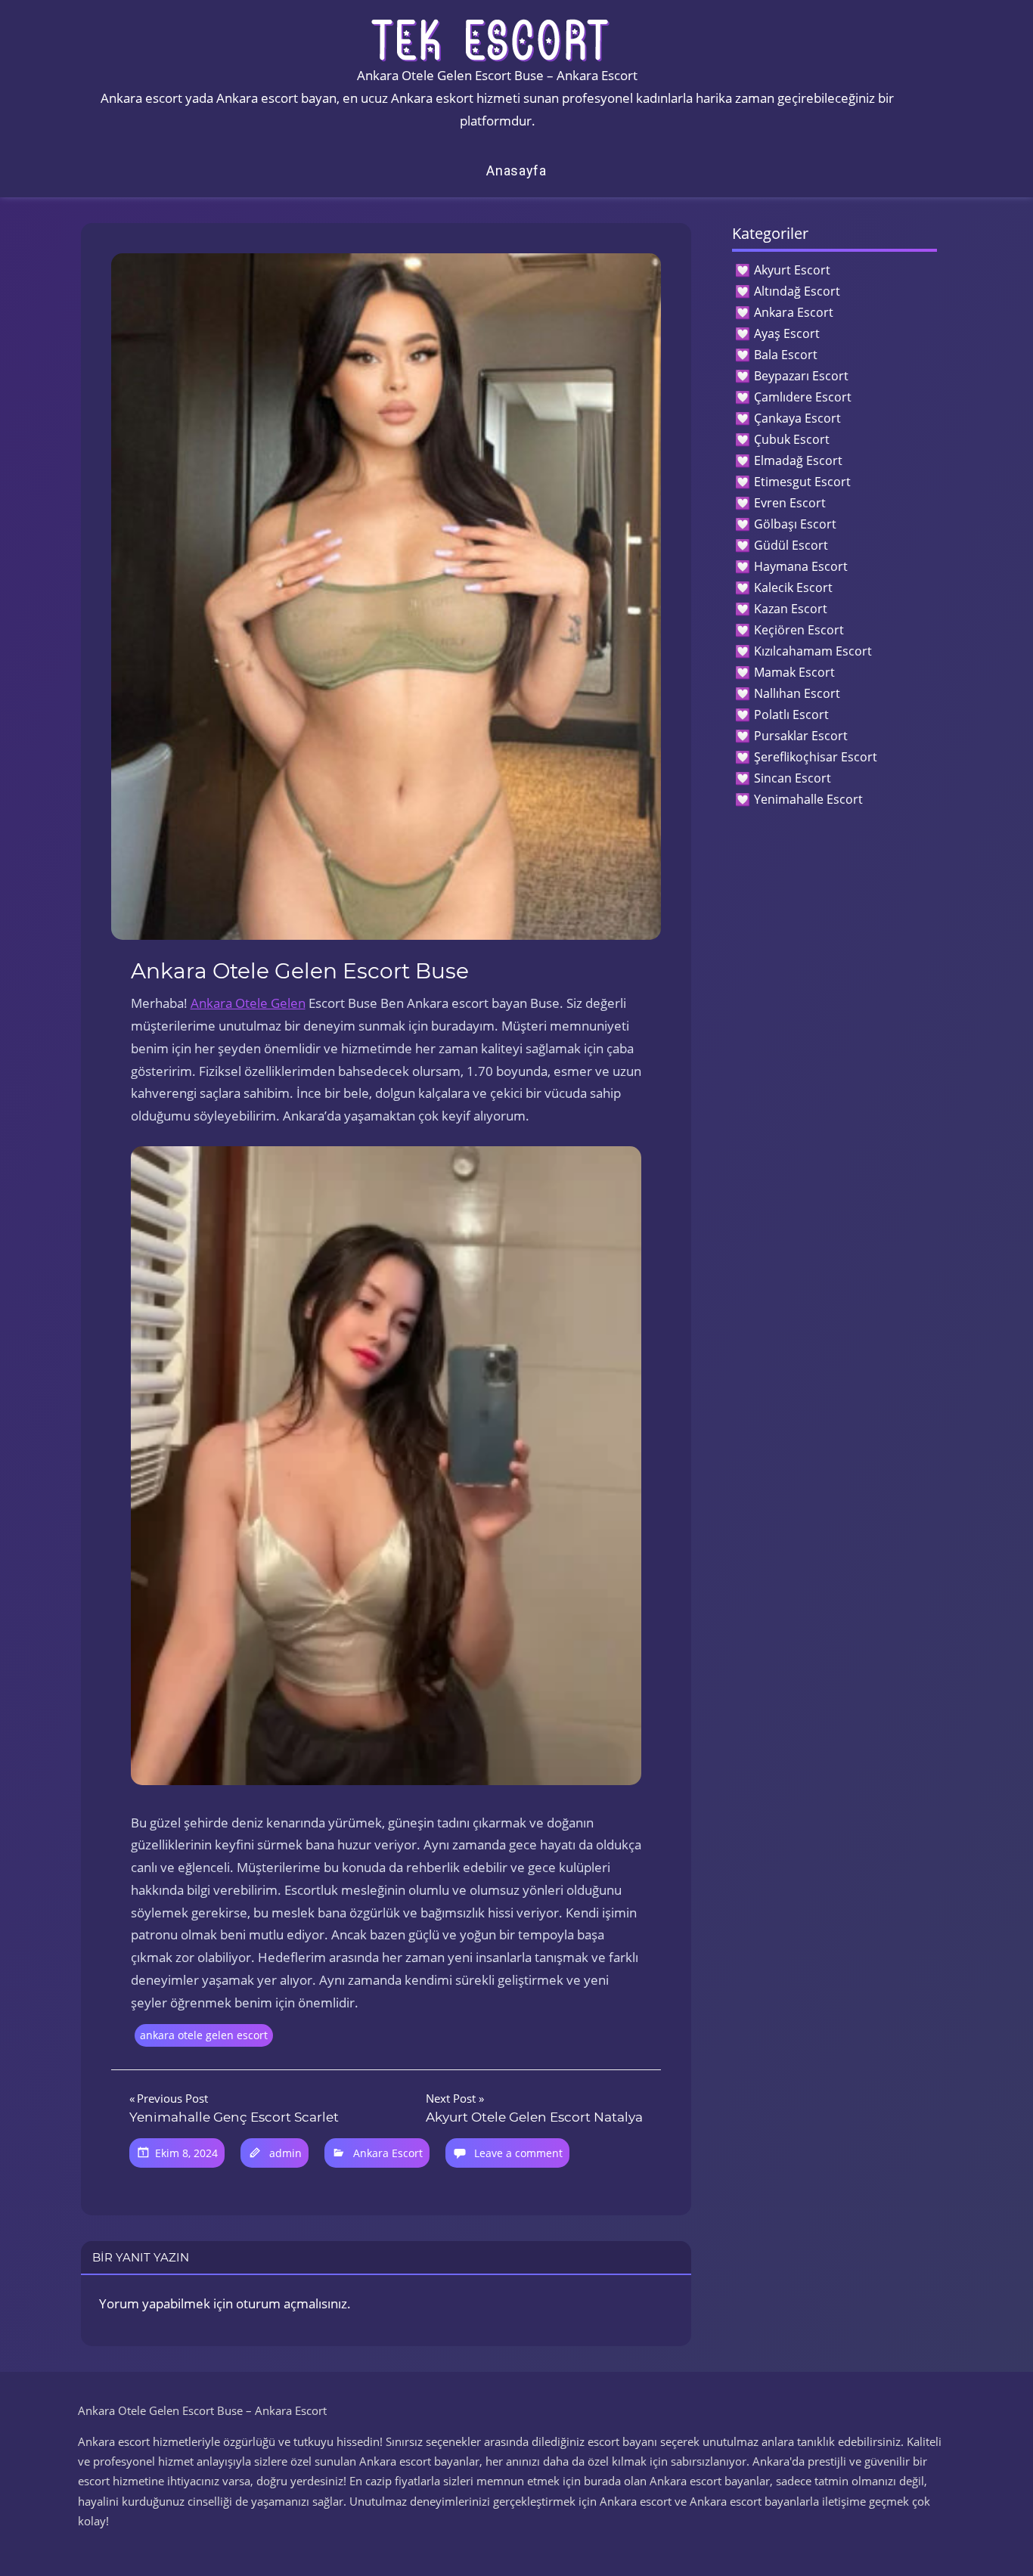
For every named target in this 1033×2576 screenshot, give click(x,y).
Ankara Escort (388, 2153)
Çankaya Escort (797, 418)
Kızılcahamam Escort (813, 651)
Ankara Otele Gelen (248, 1003)
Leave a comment (518, 2153)
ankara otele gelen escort (204, 2035)
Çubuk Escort (792, 439)
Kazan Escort (791, 609)
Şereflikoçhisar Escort (816, 757)
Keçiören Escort (799, 630)
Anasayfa (516, 170)
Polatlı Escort (791, 715)
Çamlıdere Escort (803, 397)
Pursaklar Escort (801, 736)
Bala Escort (786, 355)
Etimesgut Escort (802, 482)
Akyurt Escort (792, 270)
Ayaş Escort (787, 333)
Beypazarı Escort (801, 376)
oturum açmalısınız (292, 2303)
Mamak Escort (794, 672)
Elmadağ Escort (798, 460)
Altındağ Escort (797, 291)
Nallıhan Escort (797, 693)
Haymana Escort (801, 566)
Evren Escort (790, 503)
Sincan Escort (793, 778)
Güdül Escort (791, 545)
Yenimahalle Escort (808, 799)
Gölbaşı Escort (795, 524)
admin (285, 2153)
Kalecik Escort (793, 587)
